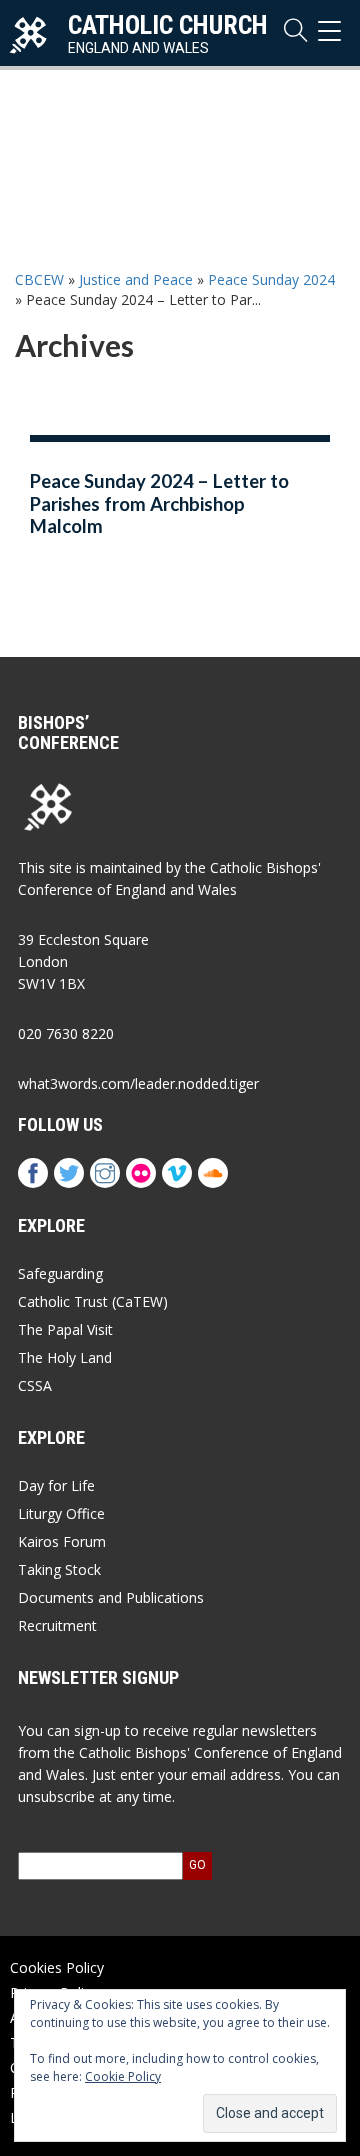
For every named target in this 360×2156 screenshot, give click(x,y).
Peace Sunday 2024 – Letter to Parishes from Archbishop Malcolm (159, 503)
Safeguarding (60, 1273)
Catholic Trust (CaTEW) (93, 1301)
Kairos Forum (62, 1541)
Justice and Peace (136, 279)
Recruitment (57, 1625)
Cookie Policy (123, 2076)
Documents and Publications (111, 1597)
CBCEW (39, 279)
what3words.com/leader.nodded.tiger (138, 1083)
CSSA (35, 1385)
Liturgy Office (61, 1513)
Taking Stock (59, 1569)
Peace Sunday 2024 (271, 279)
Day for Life (56, 1485)
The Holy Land (65, 1357)
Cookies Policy (57, 1967)
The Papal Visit (65, 1329)
